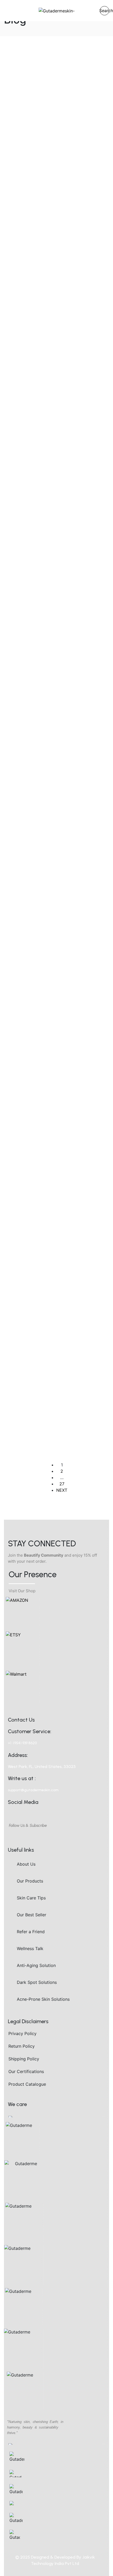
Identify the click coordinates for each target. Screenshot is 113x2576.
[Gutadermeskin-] (57, 11)
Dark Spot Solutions (37, 1982)
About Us (26, 1864)
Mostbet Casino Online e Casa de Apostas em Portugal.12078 (47, 781)
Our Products (30, 1881)
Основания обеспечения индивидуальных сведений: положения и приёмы (54, 215)
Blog (19, 761)
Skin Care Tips (31, 1898)
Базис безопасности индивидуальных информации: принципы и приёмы (50, 60)
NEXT (62, 1490)
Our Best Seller (32, 1915)
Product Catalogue (27, 2084)
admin (37, 84)
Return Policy (22, 2046)
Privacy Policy (22, 2033)
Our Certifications (26, 2071)
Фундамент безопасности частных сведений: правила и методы (55, 633)
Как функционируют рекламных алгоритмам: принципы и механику (48, 900)
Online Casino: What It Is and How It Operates (54, 361)
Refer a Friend (31, 1932)
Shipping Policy (24, 2059)
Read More (18, 191)
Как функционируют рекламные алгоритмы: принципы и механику (47, 1193)
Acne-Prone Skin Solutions (43, 1999)
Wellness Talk (30, 1948)
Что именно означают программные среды (43, 1046)
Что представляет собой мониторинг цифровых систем (49, 1343)
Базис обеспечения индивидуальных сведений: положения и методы (54, 482)
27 (62, 1484)
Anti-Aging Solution (36, 1965)
